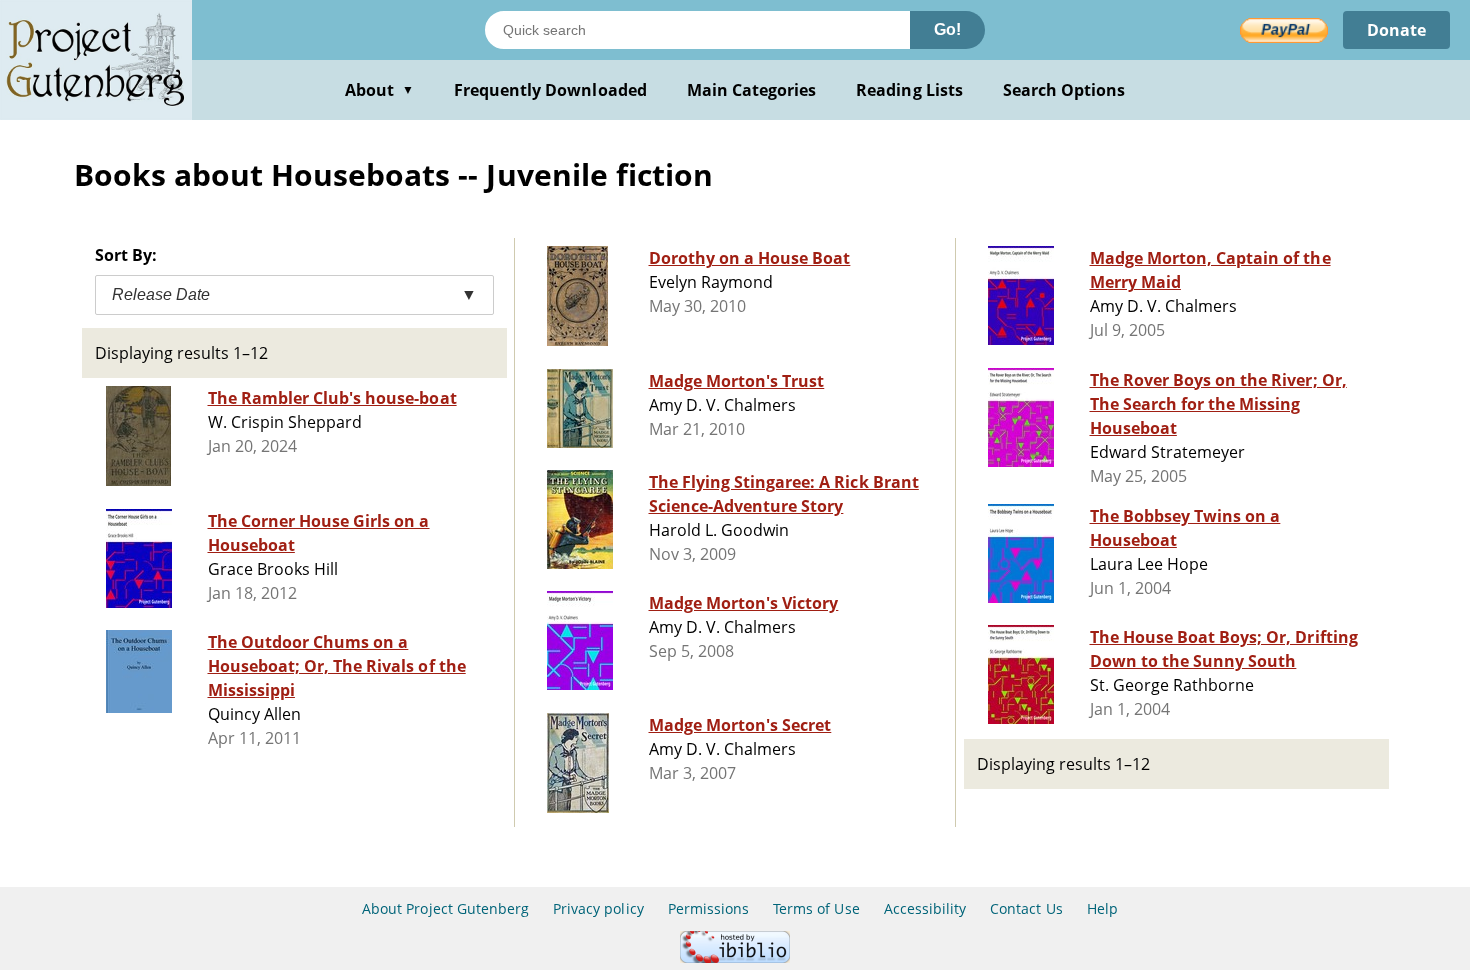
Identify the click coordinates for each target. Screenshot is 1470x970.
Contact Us (1026, 908)
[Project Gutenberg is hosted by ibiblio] (735, 957)
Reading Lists (909, 90)
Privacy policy (598, 908)
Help (1102, 908)
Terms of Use (816, 908)
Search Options (1064, 90)
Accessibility (925, 908)
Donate (1396, 30)
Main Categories (752, 90)
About (379, 90)
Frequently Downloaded (550, 90)
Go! (947, 29)
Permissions (708, 908)
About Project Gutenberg (445, 908)
